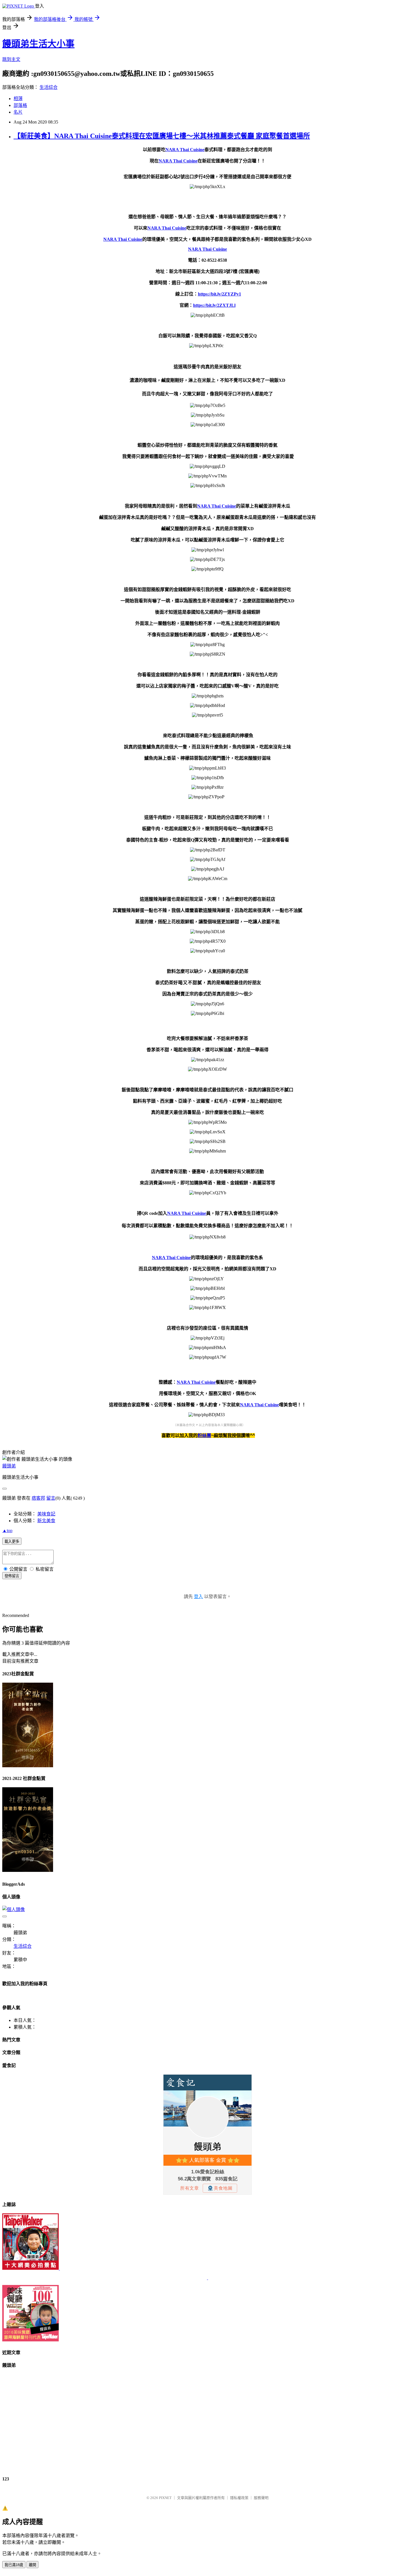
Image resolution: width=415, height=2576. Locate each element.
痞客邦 (38, 1498)
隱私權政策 (239, 2498)
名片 (18, 112)
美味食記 (46, 1514)
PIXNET (165, 2498)
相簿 (18, 99)
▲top (7, 1531)
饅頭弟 (9, 1466)
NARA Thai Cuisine (185, 150)
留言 (51, 1498)
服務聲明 (261, 2498)
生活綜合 (49, 87)
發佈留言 (12, 1576)
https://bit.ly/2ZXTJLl (214, 305)
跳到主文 (11, 59)
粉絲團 (204, 1435)
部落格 (20, 105)
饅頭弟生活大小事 (38, 44)
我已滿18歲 (14, 2565)
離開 (32, 2565)
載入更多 (12, 1542)
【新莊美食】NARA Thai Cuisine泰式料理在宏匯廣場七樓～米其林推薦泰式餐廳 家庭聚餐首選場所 (162, 136)
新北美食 (46, 1521)
